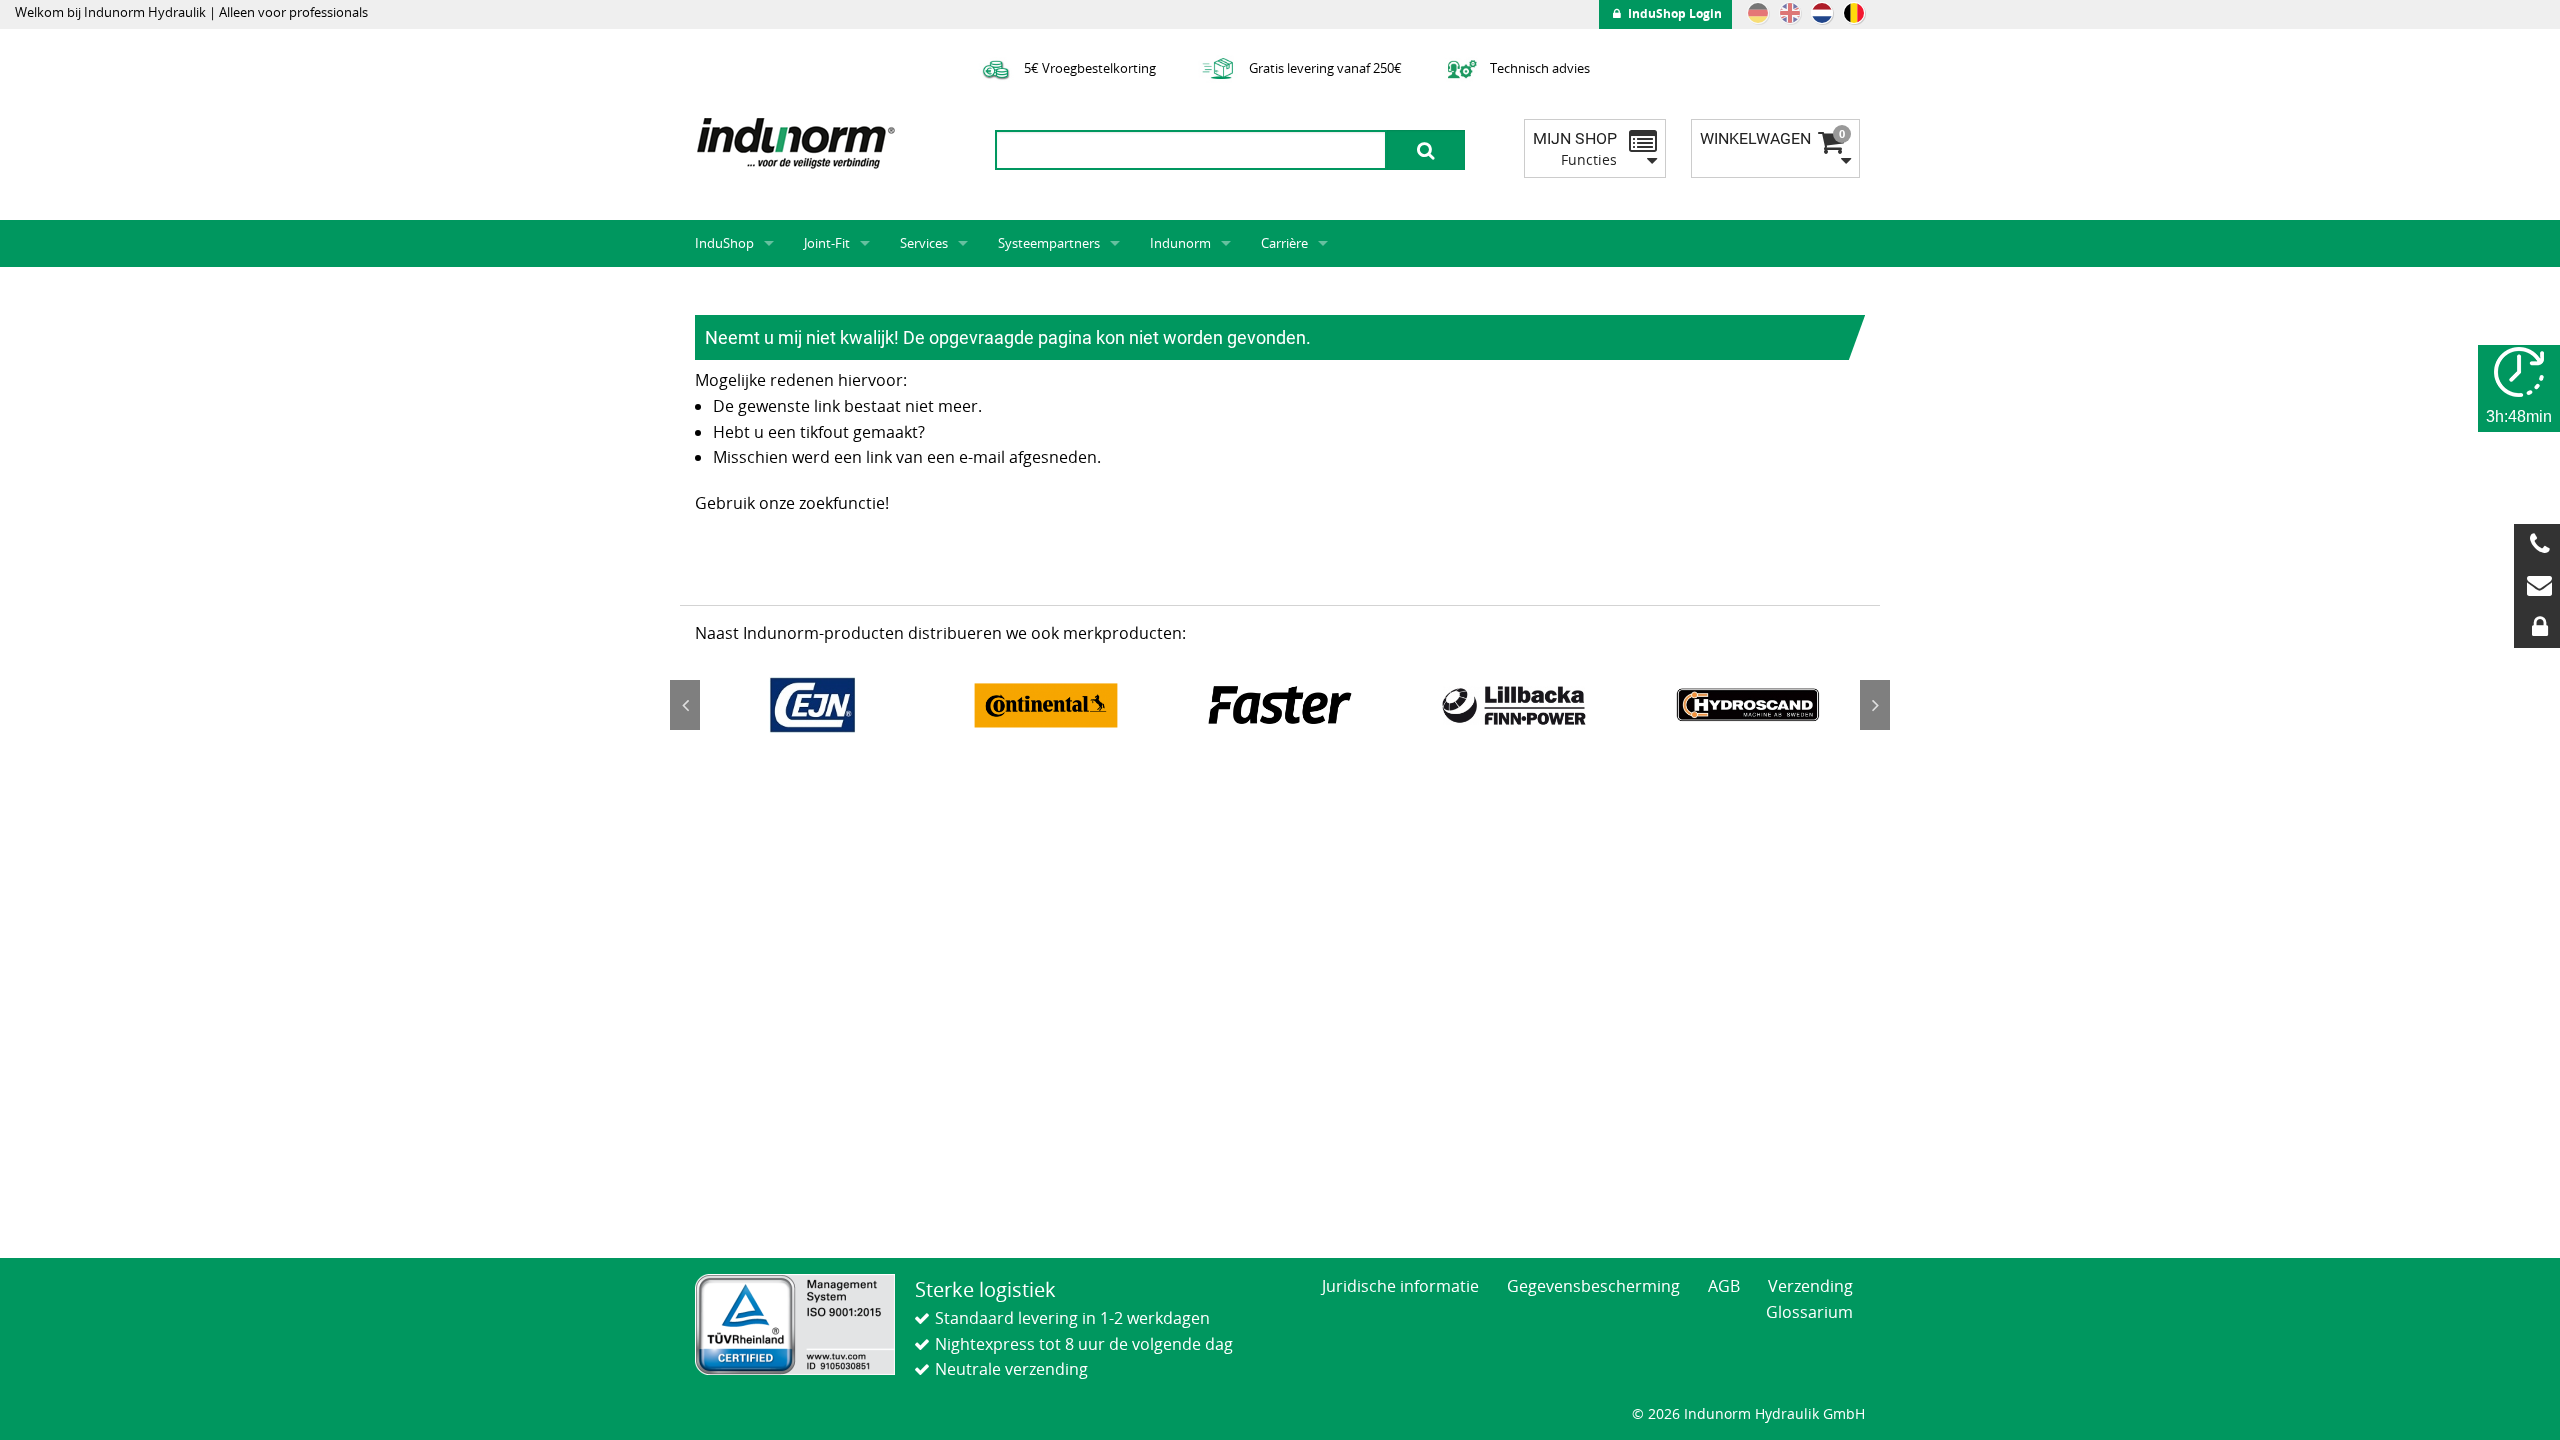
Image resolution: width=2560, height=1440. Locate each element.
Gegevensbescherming (1593, 1286)
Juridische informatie (1400, 1286)
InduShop (724, 243)
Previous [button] (685, 705)
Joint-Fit (827, 243)
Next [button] (1875, 705)
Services (924, 243)
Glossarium (1809, 1312)
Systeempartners (1049, 243)
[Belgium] (1854, 13)
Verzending (1810, 1286)
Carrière (1284, 243)
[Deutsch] (1758, 13)
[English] (1790, 13)
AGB (1724, 1286)
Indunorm (1180, 243)
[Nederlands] (1822, 13)
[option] (812, 705)
